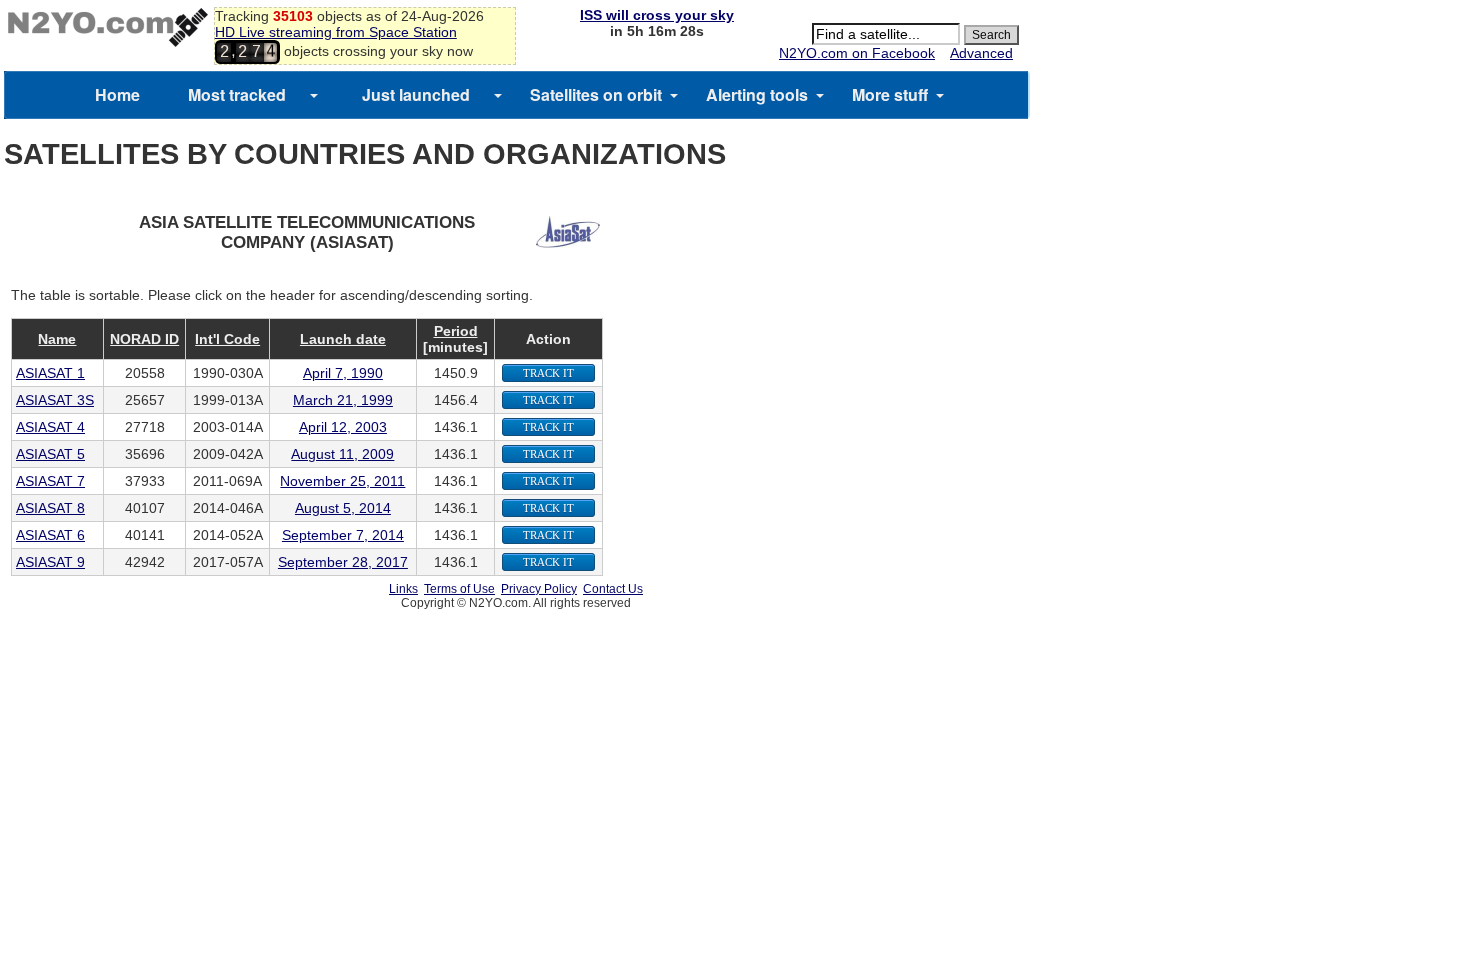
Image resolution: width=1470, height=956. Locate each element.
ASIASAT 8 (50, 508)
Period (456, 331)
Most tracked (237, 94)
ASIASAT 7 (50, 481)
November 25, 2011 (342, 481)
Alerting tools (757, 94)
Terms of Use (459, 589)
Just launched (416, 94)
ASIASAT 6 (50, 535)
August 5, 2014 (343, 508)
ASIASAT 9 (50, 562)
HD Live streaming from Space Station (336, 32)
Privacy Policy (539, 589)
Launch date (343, 339)
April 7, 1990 (343, 373)
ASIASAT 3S (55, 400)
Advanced (981, 53)
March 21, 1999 (343, 400)
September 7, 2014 (343, 535)
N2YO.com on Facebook (857, 53)
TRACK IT (548, 373)
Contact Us (613, 589)
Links (403, 589)
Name (57, 339)
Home (117, 94)
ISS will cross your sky (657, 15)
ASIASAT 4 (50, 427)
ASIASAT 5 (50, 454)
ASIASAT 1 (50, 373)
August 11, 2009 (342, 454)
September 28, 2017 (343, 562)
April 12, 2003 (343, 427)
